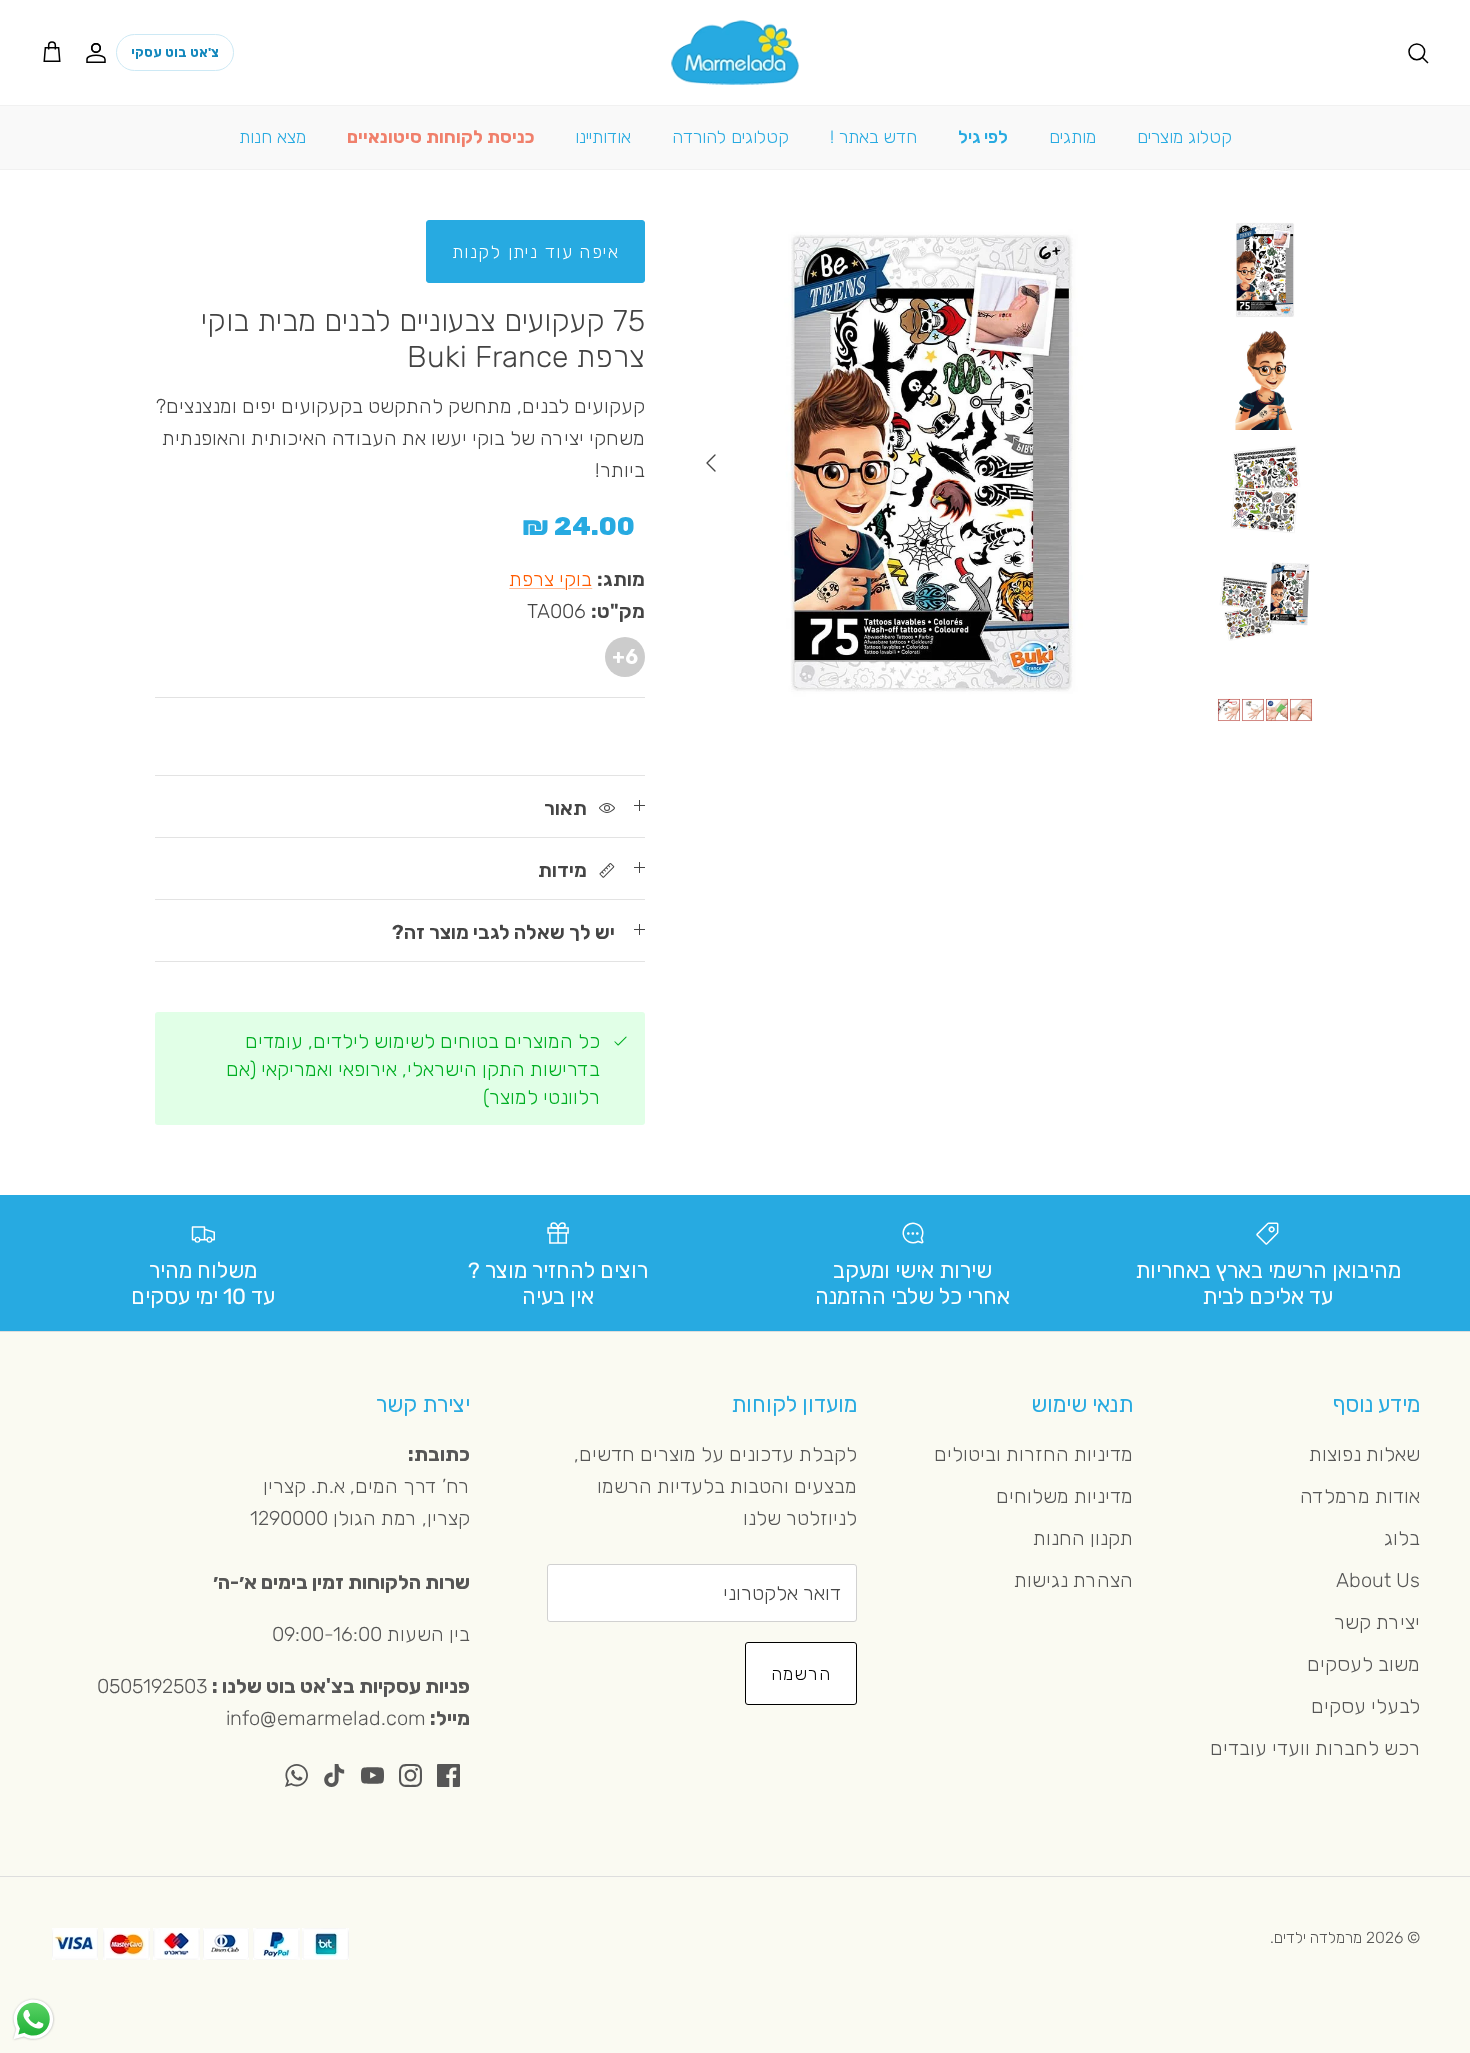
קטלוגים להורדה (730, 137)
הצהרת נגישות (1073, 1580)
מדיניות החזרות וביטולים (1033, 1454)
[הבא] (711, 463)
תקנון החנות (1083, 1538)
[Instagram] (410, 1775)
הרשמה (801, 1674)
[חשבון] (100, 52)
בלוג (1402, 1538)
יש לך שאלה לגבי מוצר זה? (503, 932)
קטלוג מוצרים (1184, 137)
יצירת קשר (1377, 1622)
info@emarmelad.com (326, 1718)
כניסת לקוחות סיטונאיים (440, 137)
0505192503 (152, 1686)
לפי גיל (983, 137)
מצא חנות (272, 137)
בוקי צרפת (550, 579)
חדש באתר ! (873, 137)
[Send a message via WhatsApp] (33, 2019)
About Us (1378, 1580)
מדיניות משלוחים (1064, 1496)
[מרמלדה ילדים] (735, 52)
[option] (932, 463)
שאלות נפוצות (1364, 1454)
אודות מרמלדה (1360, 1496)
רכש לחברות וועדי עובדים (1315, 1748)
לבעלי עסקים (1365, 1706)
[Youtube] (372, 1775)
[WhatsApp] (296, 1775)
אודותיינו (603, 137)
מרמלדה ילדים (1318, 1937)
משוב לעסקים (1363, 1664)
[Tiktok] (334, 1775)
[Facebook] (448, 1775)
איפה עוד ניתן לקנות (535, 252)
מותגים (1072, 137)
